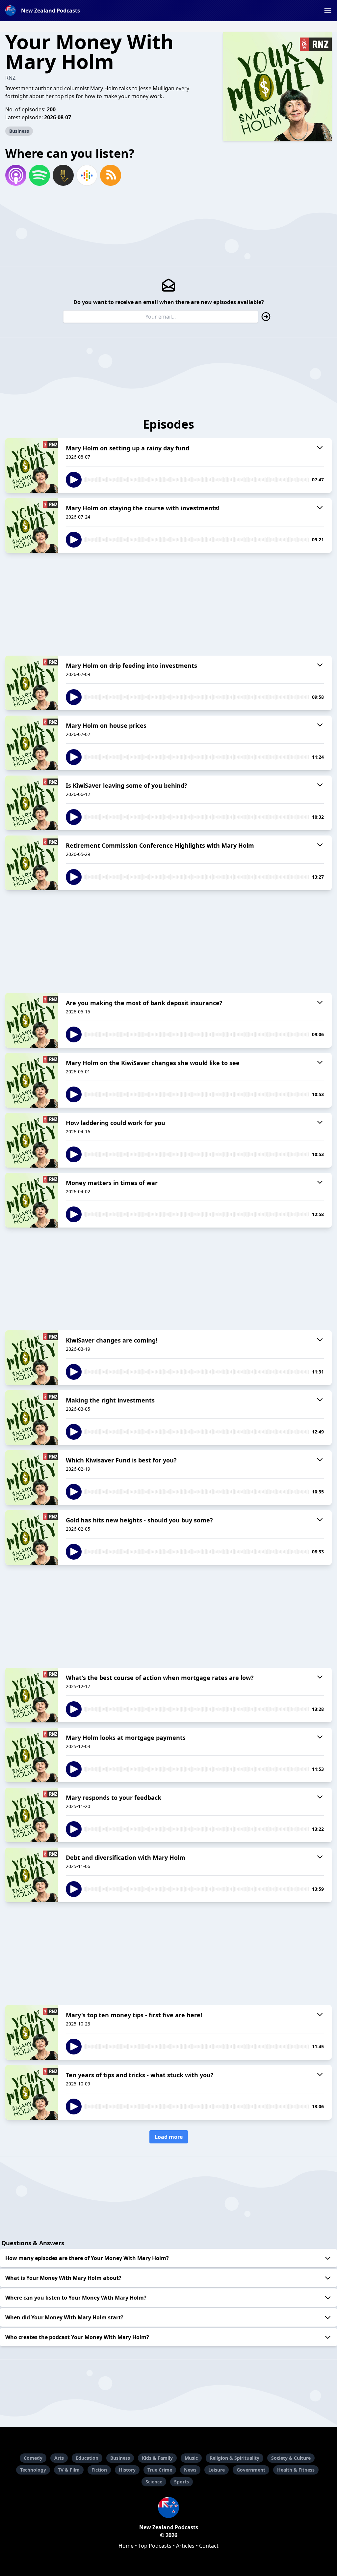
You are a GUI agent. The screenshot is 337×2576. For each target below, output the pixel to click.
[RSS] (111, 175)
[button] (328, 11)
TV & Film (69, 2470)
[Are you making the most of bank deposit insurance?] (32, 1020)
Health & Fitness (296, 2470)
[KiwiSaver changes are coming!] (32, 1358)
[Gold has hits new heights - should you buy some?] (32, 1538)
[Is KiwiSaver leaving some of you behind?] (32, 803)
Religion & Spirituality (234, 2458)
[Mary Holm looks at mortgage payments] (32, 1755)
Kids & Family (157, 2458)
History (127, 2470)
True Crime (160, 2470)
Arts (59, 2458)
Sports (181, 2482)
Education (87, 2458)
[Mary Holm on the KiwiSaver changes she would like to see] (32, 1080)
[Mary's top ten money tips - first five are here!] (32, 2032)
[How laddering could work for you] (32, 1140)
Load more (169, 2137)
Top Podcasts (155, 2546)
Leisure (217, 2470)
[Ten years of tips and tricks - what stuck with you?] (32, 2092)
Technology (33, 2470)
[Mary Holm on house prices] (32, 743)
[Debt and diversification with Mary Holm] (32, 1875)
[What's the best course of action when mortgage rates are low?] (32, 1695)
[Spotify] (39, 175)
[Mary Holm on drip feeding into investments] (32, 683)
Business (19, 131)
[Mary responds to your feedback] (32, 1815)
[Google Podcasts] (87, 175)
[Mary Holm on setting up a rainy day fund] (32, 466)
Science (154, 2482)
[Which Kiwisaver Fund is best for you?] (32, 1478)
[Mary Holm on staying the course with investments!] (32, 525)
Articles (185, 2546)
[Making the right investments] (32, 1418)
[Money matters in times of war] (32, 1200)
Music (191, 2458)
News (190, 2470)
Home (126, 2546)
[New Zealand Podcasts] (168, 2507)
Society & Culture (291, 2458)
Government (251, 2470)
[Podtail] (63, 175)
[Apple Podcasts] (16, 175)
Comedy (33, 2458)
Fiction (99, 2470)
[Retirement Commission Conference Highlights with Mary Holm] (32, 863)
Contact (209, 2546)
